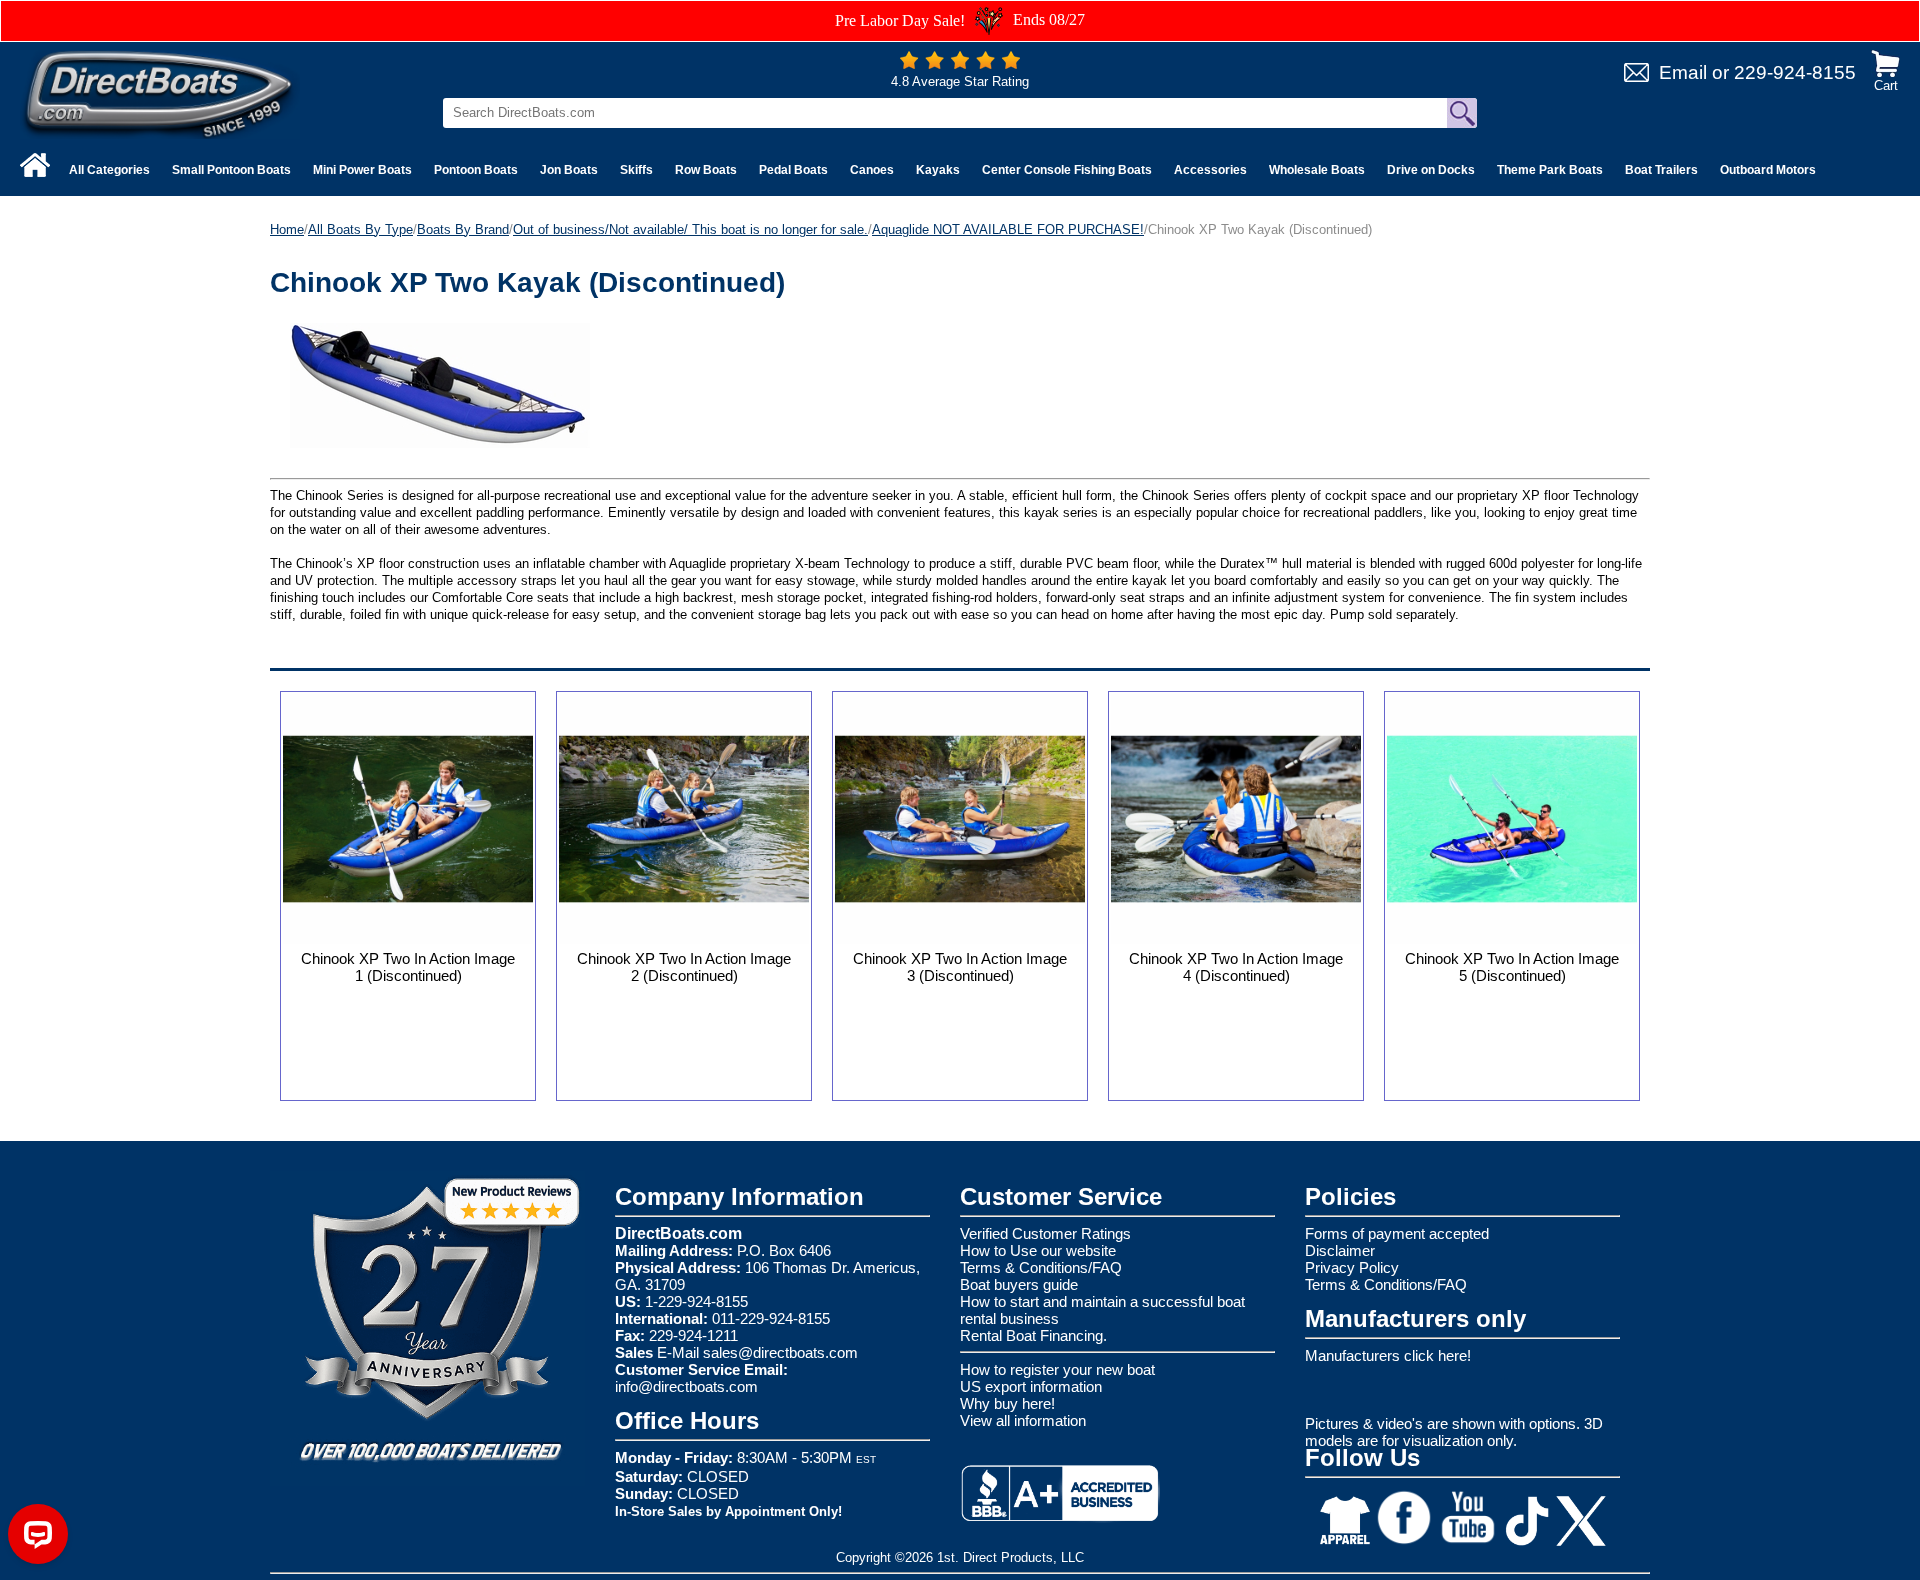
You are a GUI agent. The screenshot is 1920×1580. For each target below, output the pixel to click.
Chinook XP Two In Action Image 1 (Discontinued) (408, 967)
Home (287, 229)
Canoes (872, 170)
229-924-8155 (1795, 72)
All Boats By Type (360, 229)
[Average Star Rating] (960, 64)
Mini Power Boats (362, 170)
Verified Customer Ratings (1045, 1233)
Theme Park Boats (1550, 170)
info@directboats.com (686, 1386)
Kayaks (938, 170)
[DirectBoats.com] (160, 93)
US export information (1031, 1386)
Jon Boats (569, 170)
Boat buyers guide (1019, 1284)
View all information (1023, 1420)
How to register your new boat (1057, 1369)
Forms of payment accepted (1397, 1233)
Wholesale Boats (1317, 170)
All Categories (109, 170)
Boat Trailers (1661, 170)
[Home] (35, 165)
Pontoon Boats (476, 170)
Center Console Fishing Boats (1067, 170)
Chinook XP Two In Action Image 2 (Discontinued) (684, 967)
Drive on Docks (1431, 170)
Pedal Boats (793, 170)
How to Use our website (1038, 1250)
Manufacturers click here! (1388, 1355)
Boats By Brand (463, 229)
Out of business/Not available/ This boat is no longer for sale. (690, 229)
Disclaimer (1340, 1250)
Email (1683, 72)
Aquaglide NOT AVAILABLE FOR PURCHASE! (1008, 229)
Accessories (1210, 170)
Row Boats (706, 170)
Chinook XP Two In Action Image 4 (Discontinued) (1236, 967)
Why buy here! (1007, 1403)
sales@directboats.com (780, 1352)
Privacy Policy (1352, 1267)
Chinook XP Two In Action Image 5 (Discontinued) (1512, 967)
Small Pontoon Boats (231, 170)
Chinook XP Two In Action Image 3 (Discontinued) (960, 967)
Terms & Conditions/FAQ (1041, 1267)
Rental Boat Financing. (1033, 1335)
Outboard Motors (1768, 170)
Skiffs (636, 170)
